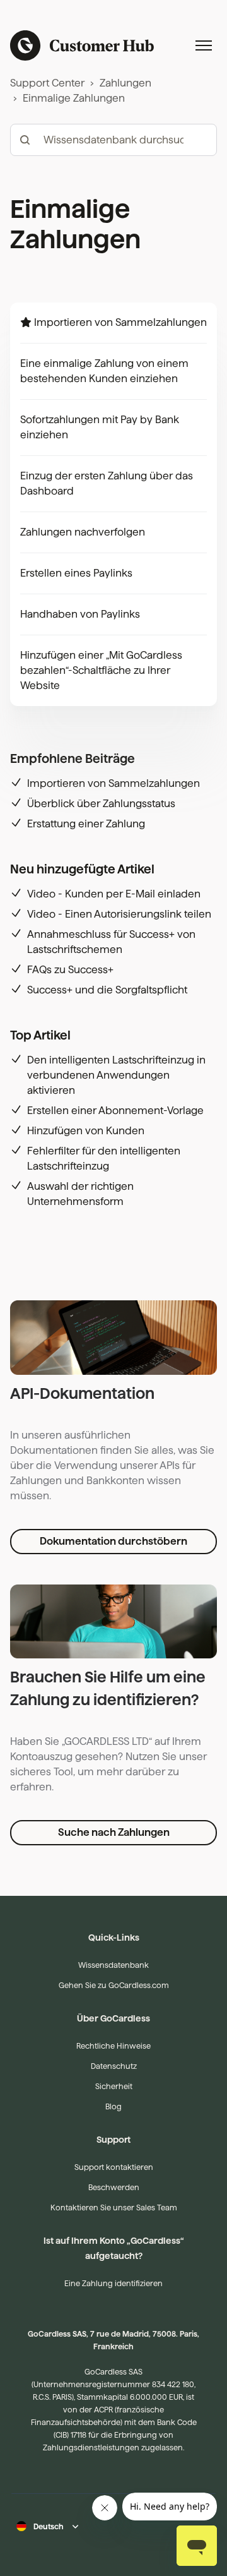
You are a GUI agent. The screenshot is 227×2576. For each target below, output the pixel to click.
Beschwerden (114, 2187)
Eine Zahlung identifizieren (113, 2283)
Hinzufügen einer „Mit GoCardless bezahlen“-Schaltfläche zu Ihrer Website (101, 670)
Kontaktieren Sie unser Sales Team (114, 2208)
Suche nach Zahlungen (114, 1832)
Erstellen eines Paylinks (76, 573)
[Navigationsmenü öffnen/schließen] (204, 45)
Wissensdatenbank (113, 1965)
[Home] (82, 45)
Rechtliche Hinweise (113, 2046)
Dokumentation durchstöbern (113, 1541)
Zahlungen (125, 83)
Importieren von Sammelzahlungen (120, 322)
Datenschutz (114, 2066)
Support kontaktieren (114, 2167)
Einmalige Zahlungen (74, 98)
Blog (113, 2106)
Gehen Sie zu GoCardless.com (114, 1985)
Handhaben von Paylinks (80, 614)
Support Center (47, 83)
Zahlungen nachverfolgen (83, 532)
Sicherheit (114, 2086)
